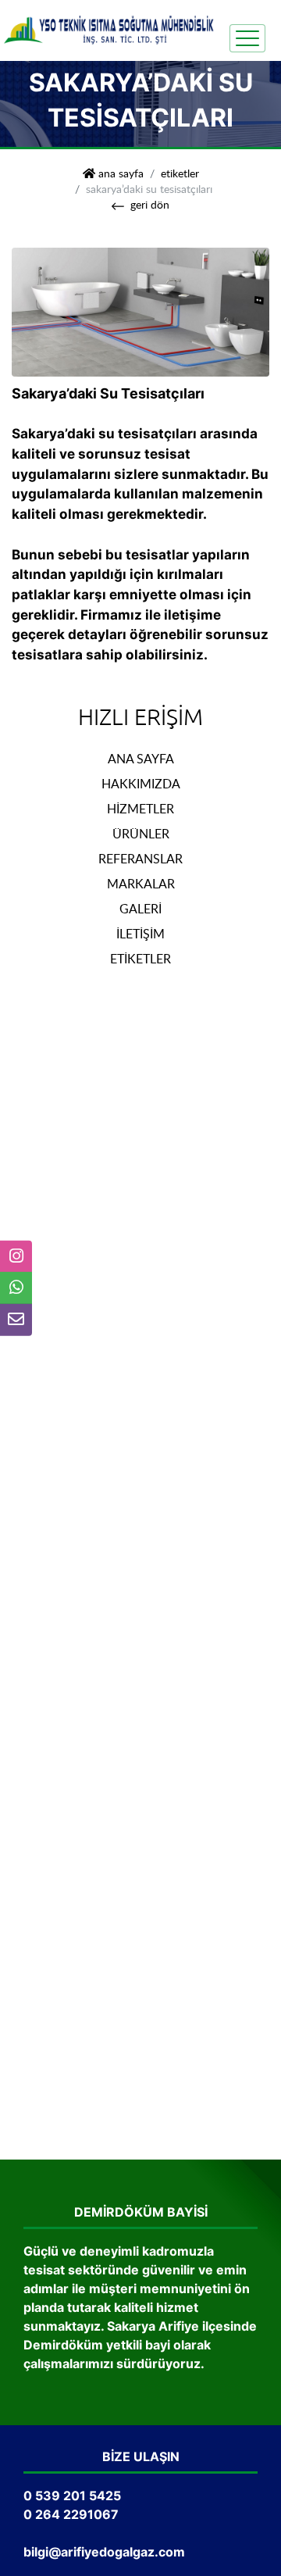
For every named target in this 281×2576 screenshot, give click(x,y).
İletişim (140, 934)
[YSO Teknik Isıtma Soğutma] (109, 29)
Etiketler (180, 173)
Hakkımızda (141, 784)
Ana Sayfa (141, 759)
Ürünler (141, 834)
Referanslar (140, 859)
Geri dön (150, 204)
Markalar (141, 884)
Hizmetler (140, 809)
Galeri (140, 909)
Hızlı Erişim (140, 718)
